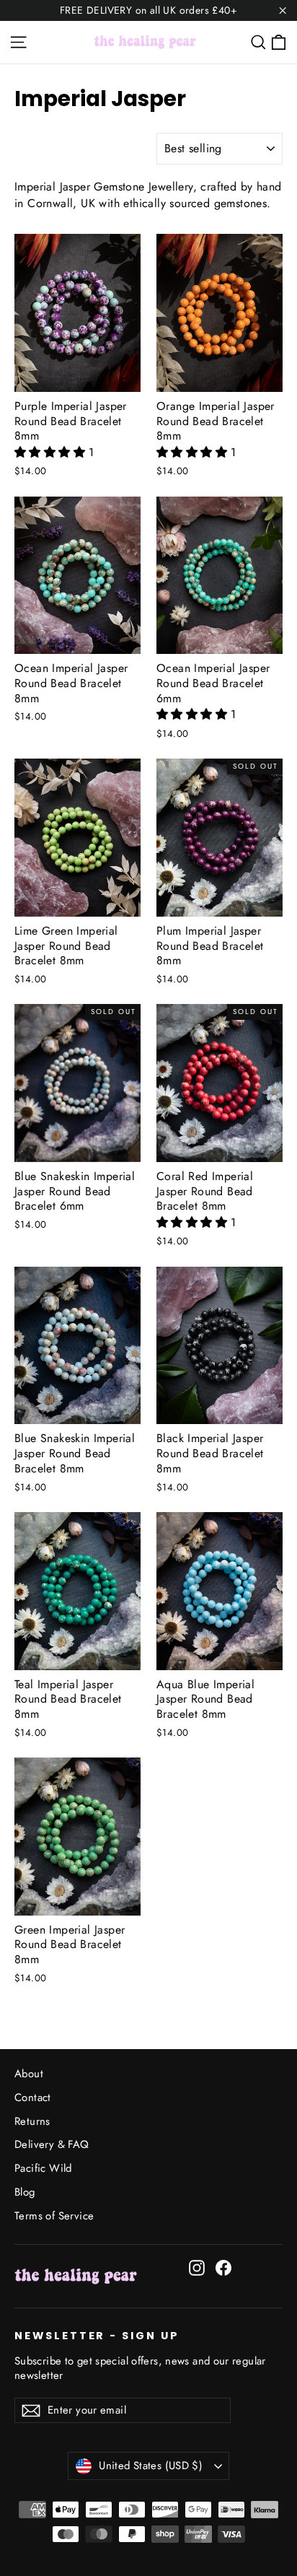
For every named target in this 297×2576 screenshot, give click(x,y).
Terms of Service (54, 2216)
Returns (32, 2121)
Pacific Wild (43, 2168)
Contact (33, 2097)
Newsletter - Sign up (97, 2336)
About (29, 2074)
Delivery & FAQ (52, 2144)
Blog (25, 2192)
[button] (52, 452)
